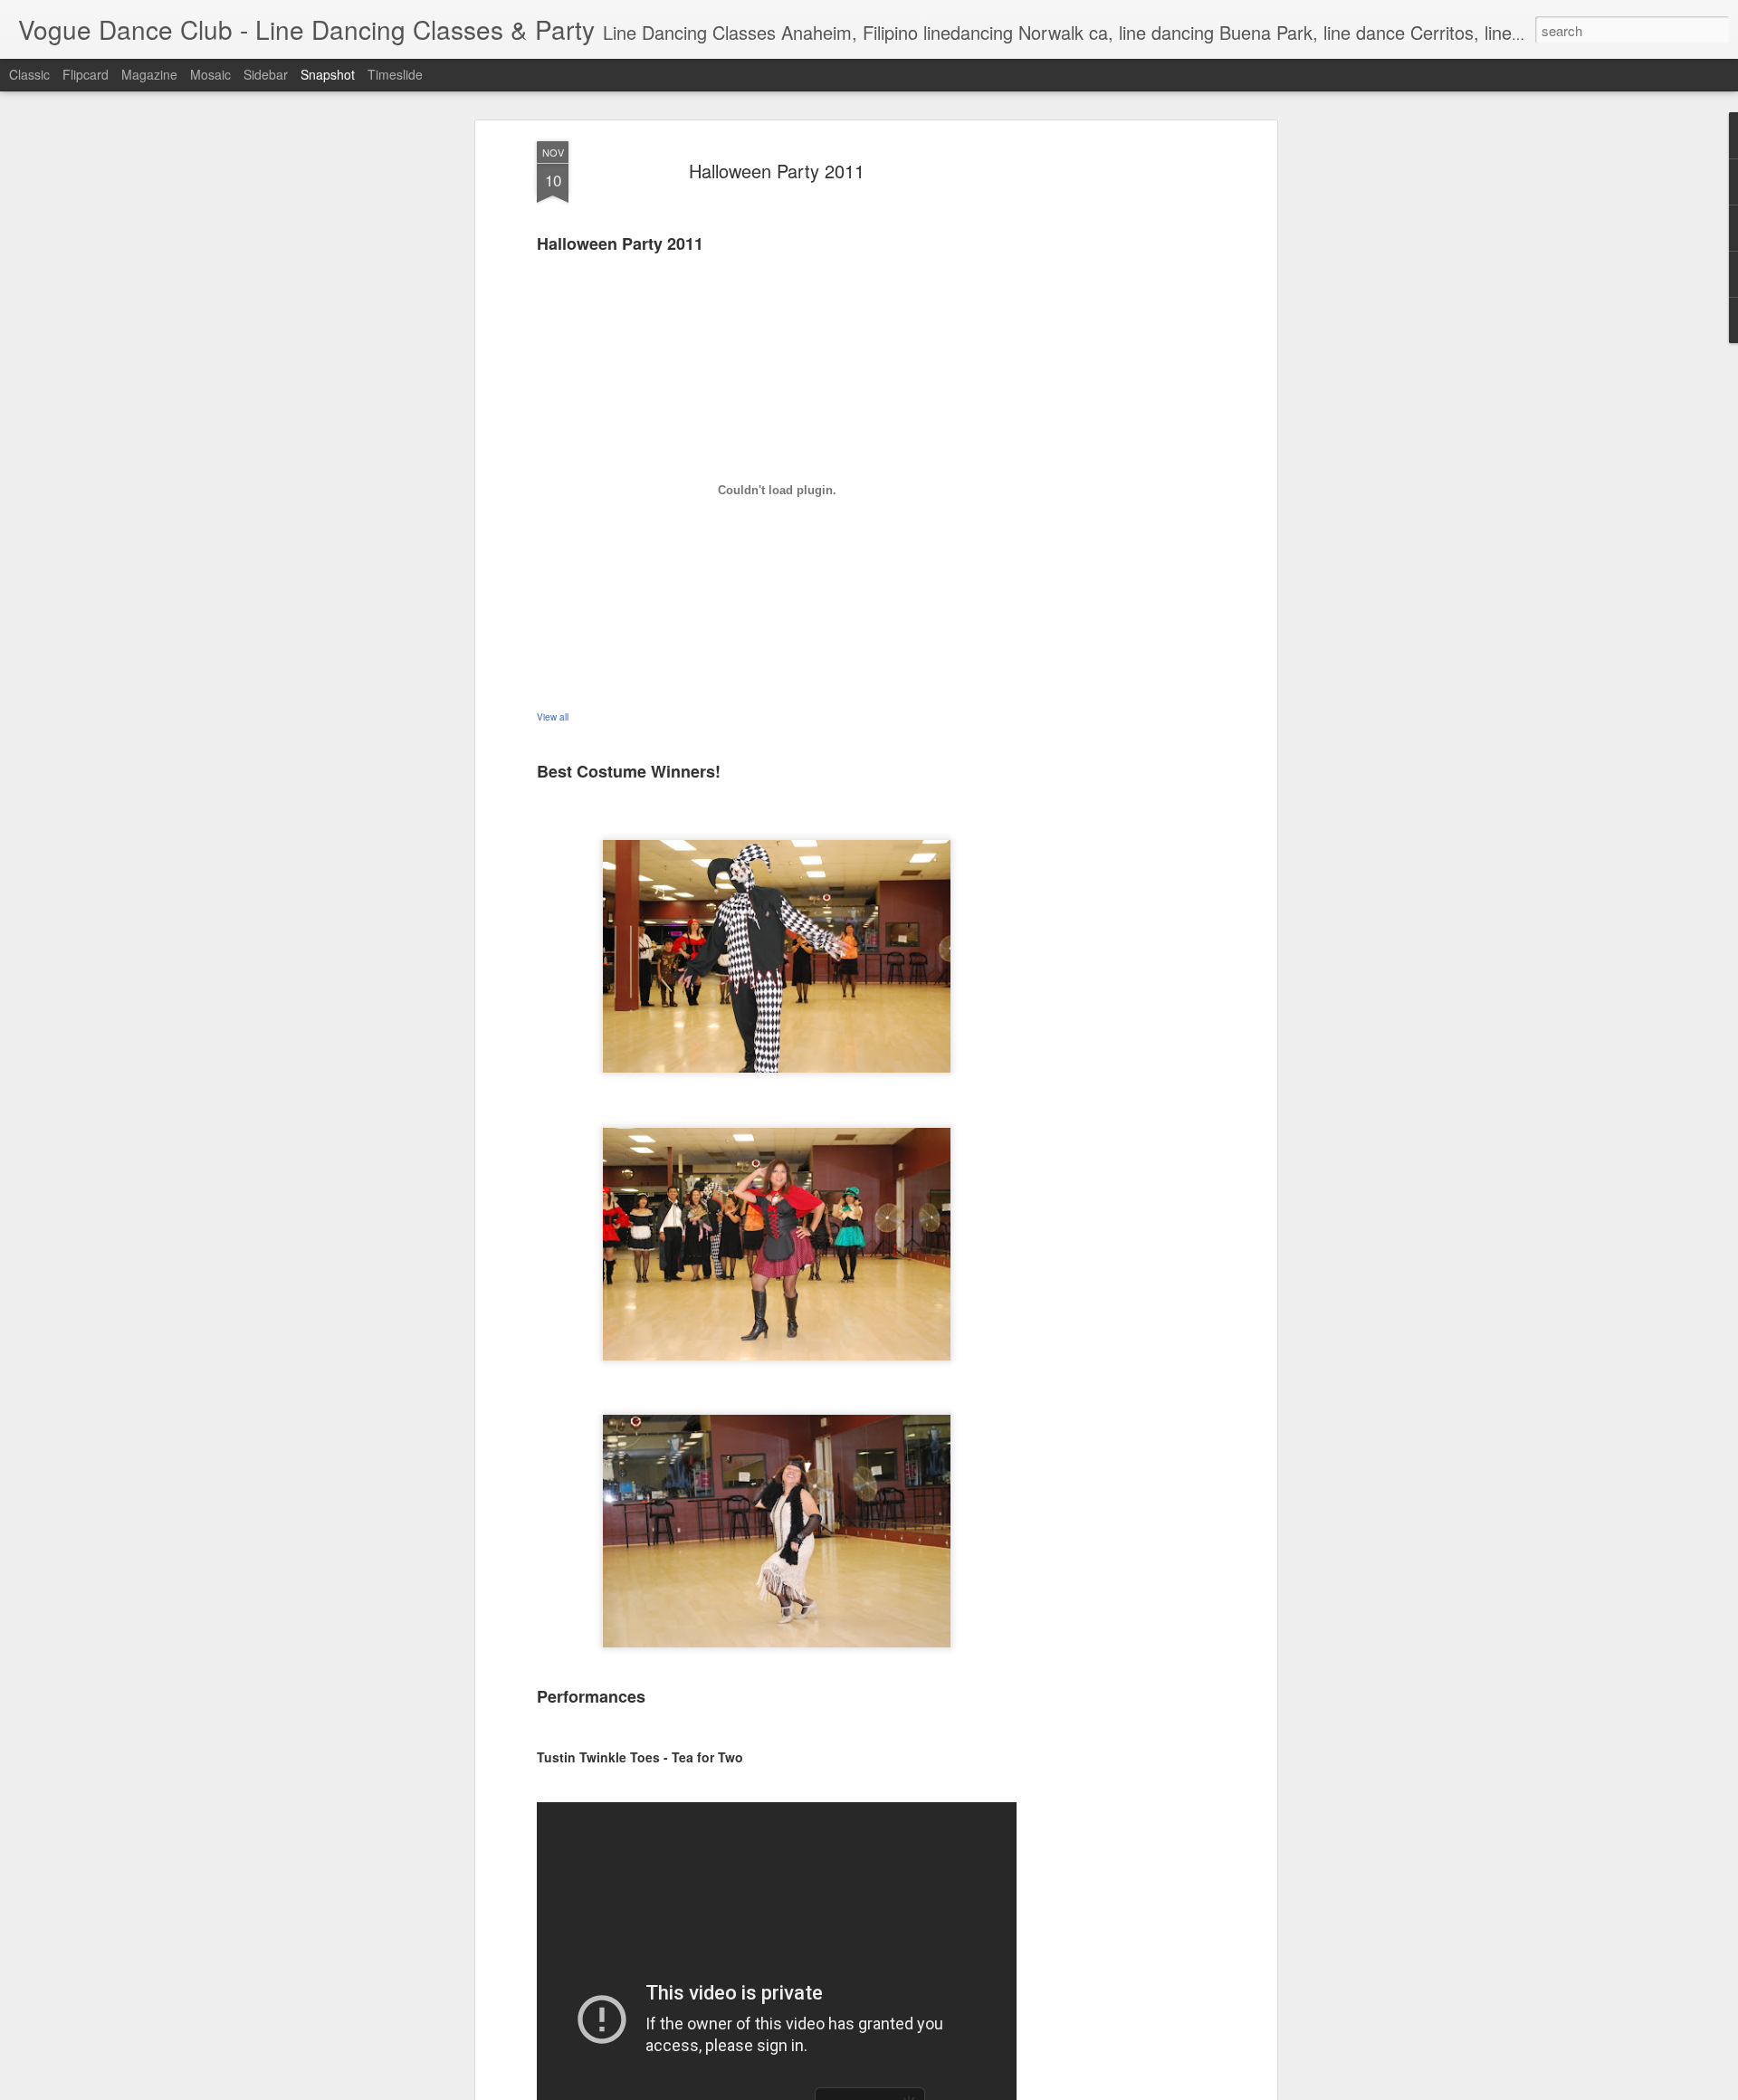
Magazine (149, 74)
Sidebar (266, 74)
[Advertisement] (1116, 426)
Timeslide (395, 74)
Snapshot (328, 74)
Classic (29, 74)
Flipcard (86, 74)
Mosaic (210, 74)
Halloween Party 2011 (777, 171)
